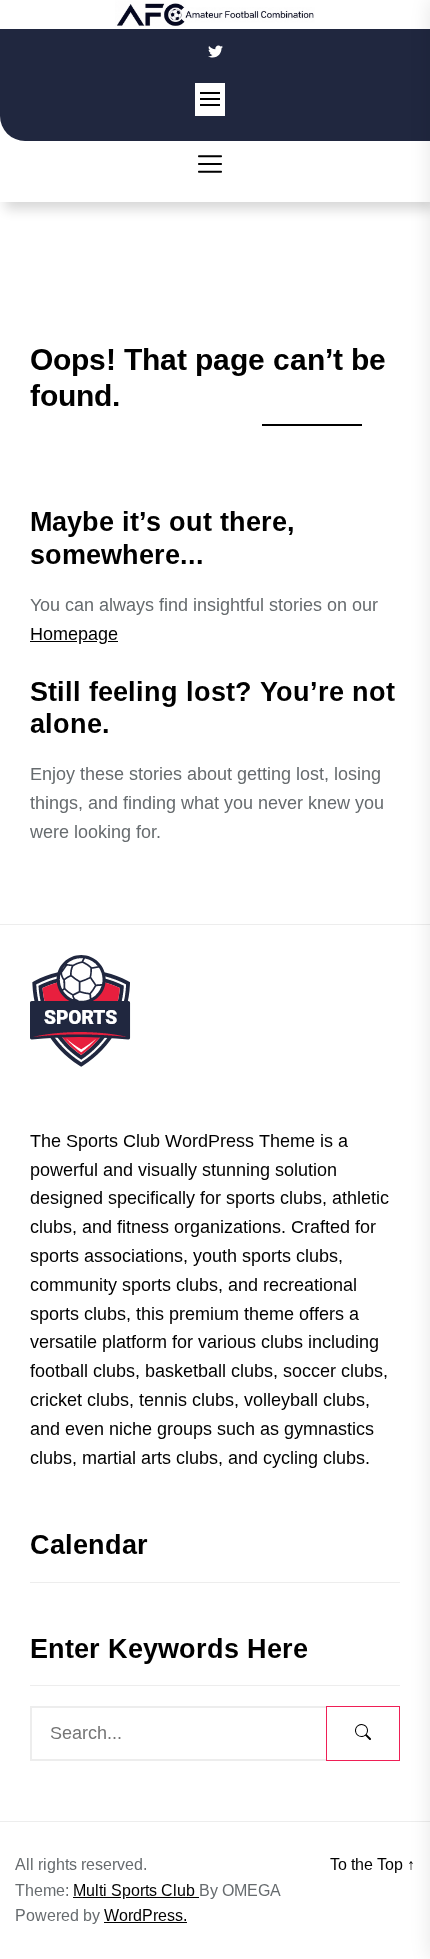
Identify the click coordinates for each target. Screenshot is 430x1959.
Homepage (74, 634)
